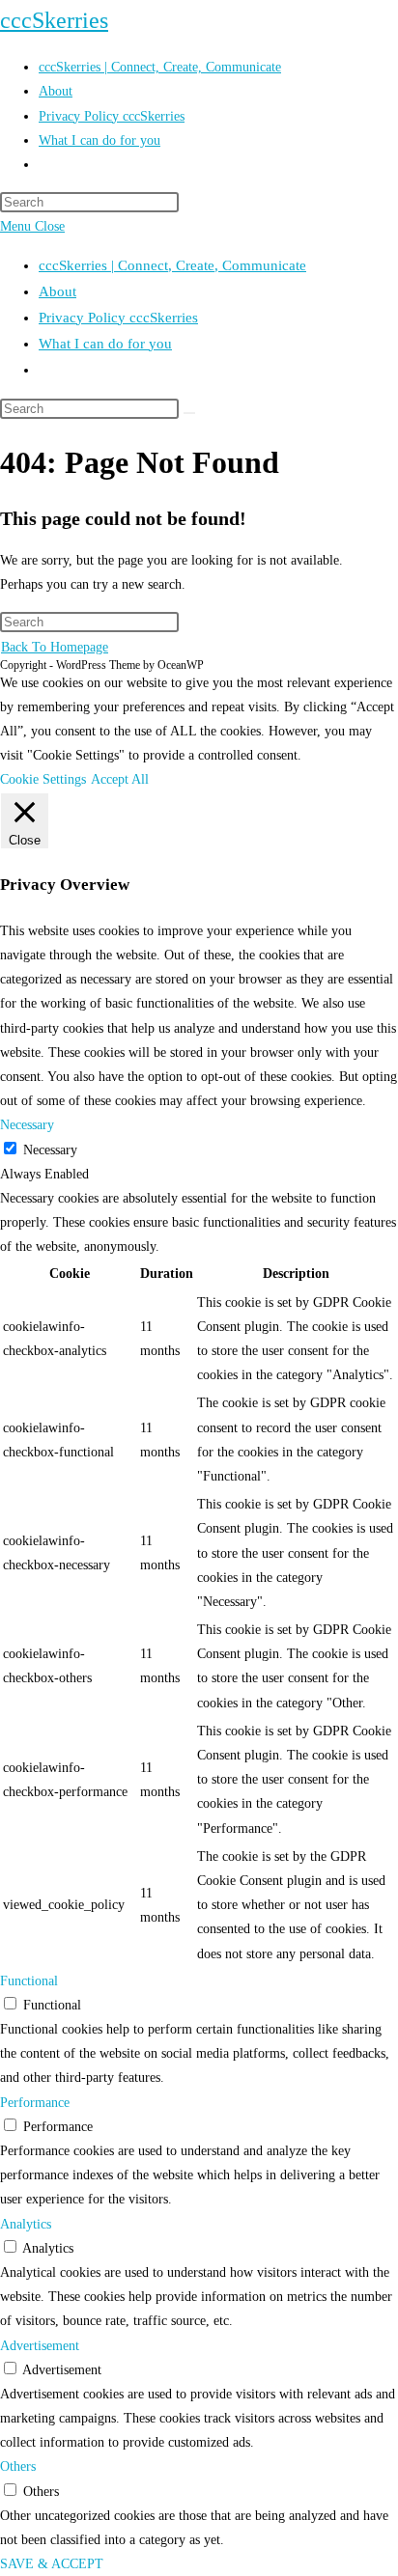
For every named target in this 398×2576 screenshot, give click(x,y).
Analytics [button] (26, 2224)
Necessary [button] (27, 1125)
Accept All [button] (120, 779)
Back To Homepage (55, 647)
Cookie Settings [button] (43, 779)
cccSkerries (54, 20)
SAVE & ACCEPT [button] (52, 2564)
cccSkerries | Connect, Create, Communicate (172, 265)
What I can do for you (105, 344)
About (57, 291)
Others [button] (18, 2466)
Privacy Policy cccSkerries (118, 318)
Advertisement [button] (40, 2346)
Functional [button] (29, 1981)
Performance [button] (35, 2103)
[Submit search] (189, 413)
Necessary (50, 1150)
